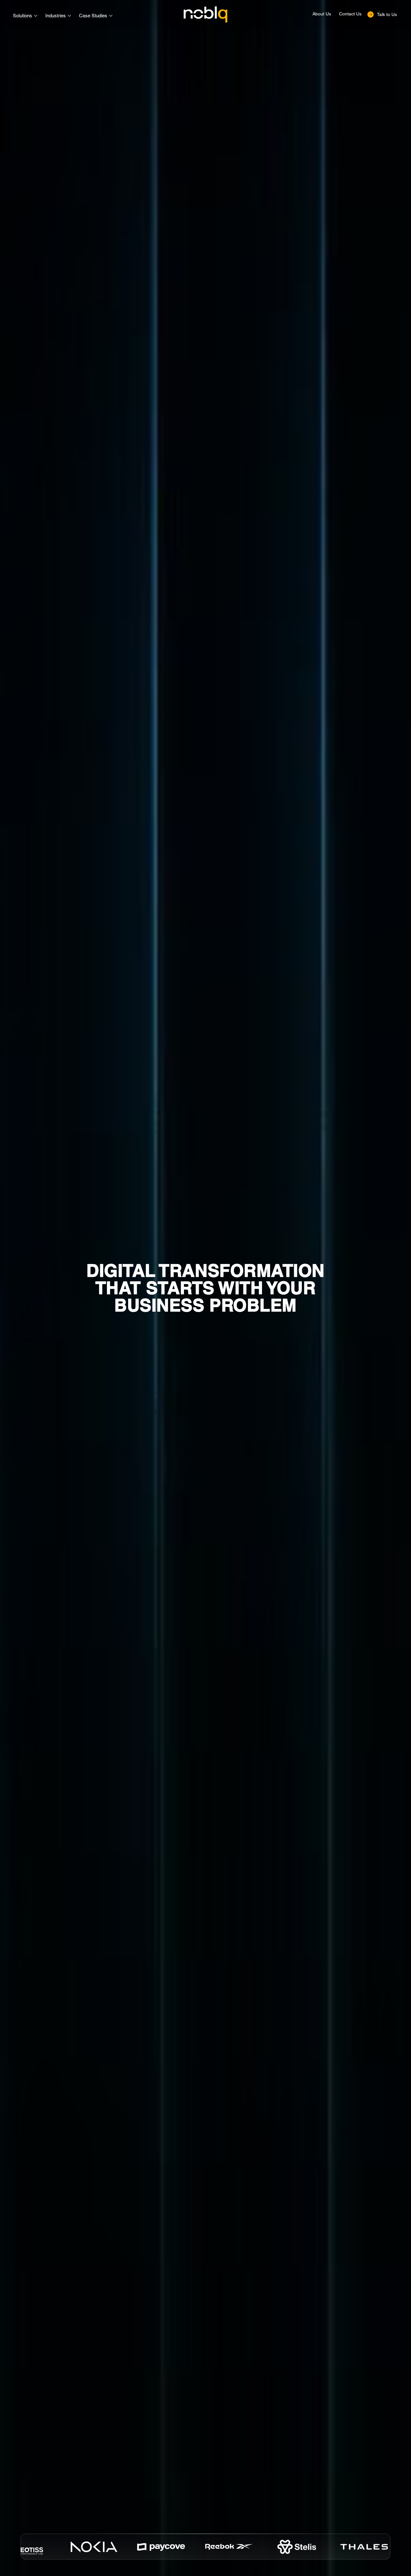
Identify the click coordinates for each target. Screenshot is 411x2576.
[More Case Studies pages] (111, 16)
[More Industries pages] (69, 16)
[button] (382, 14)
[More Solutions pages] (36, 16)
